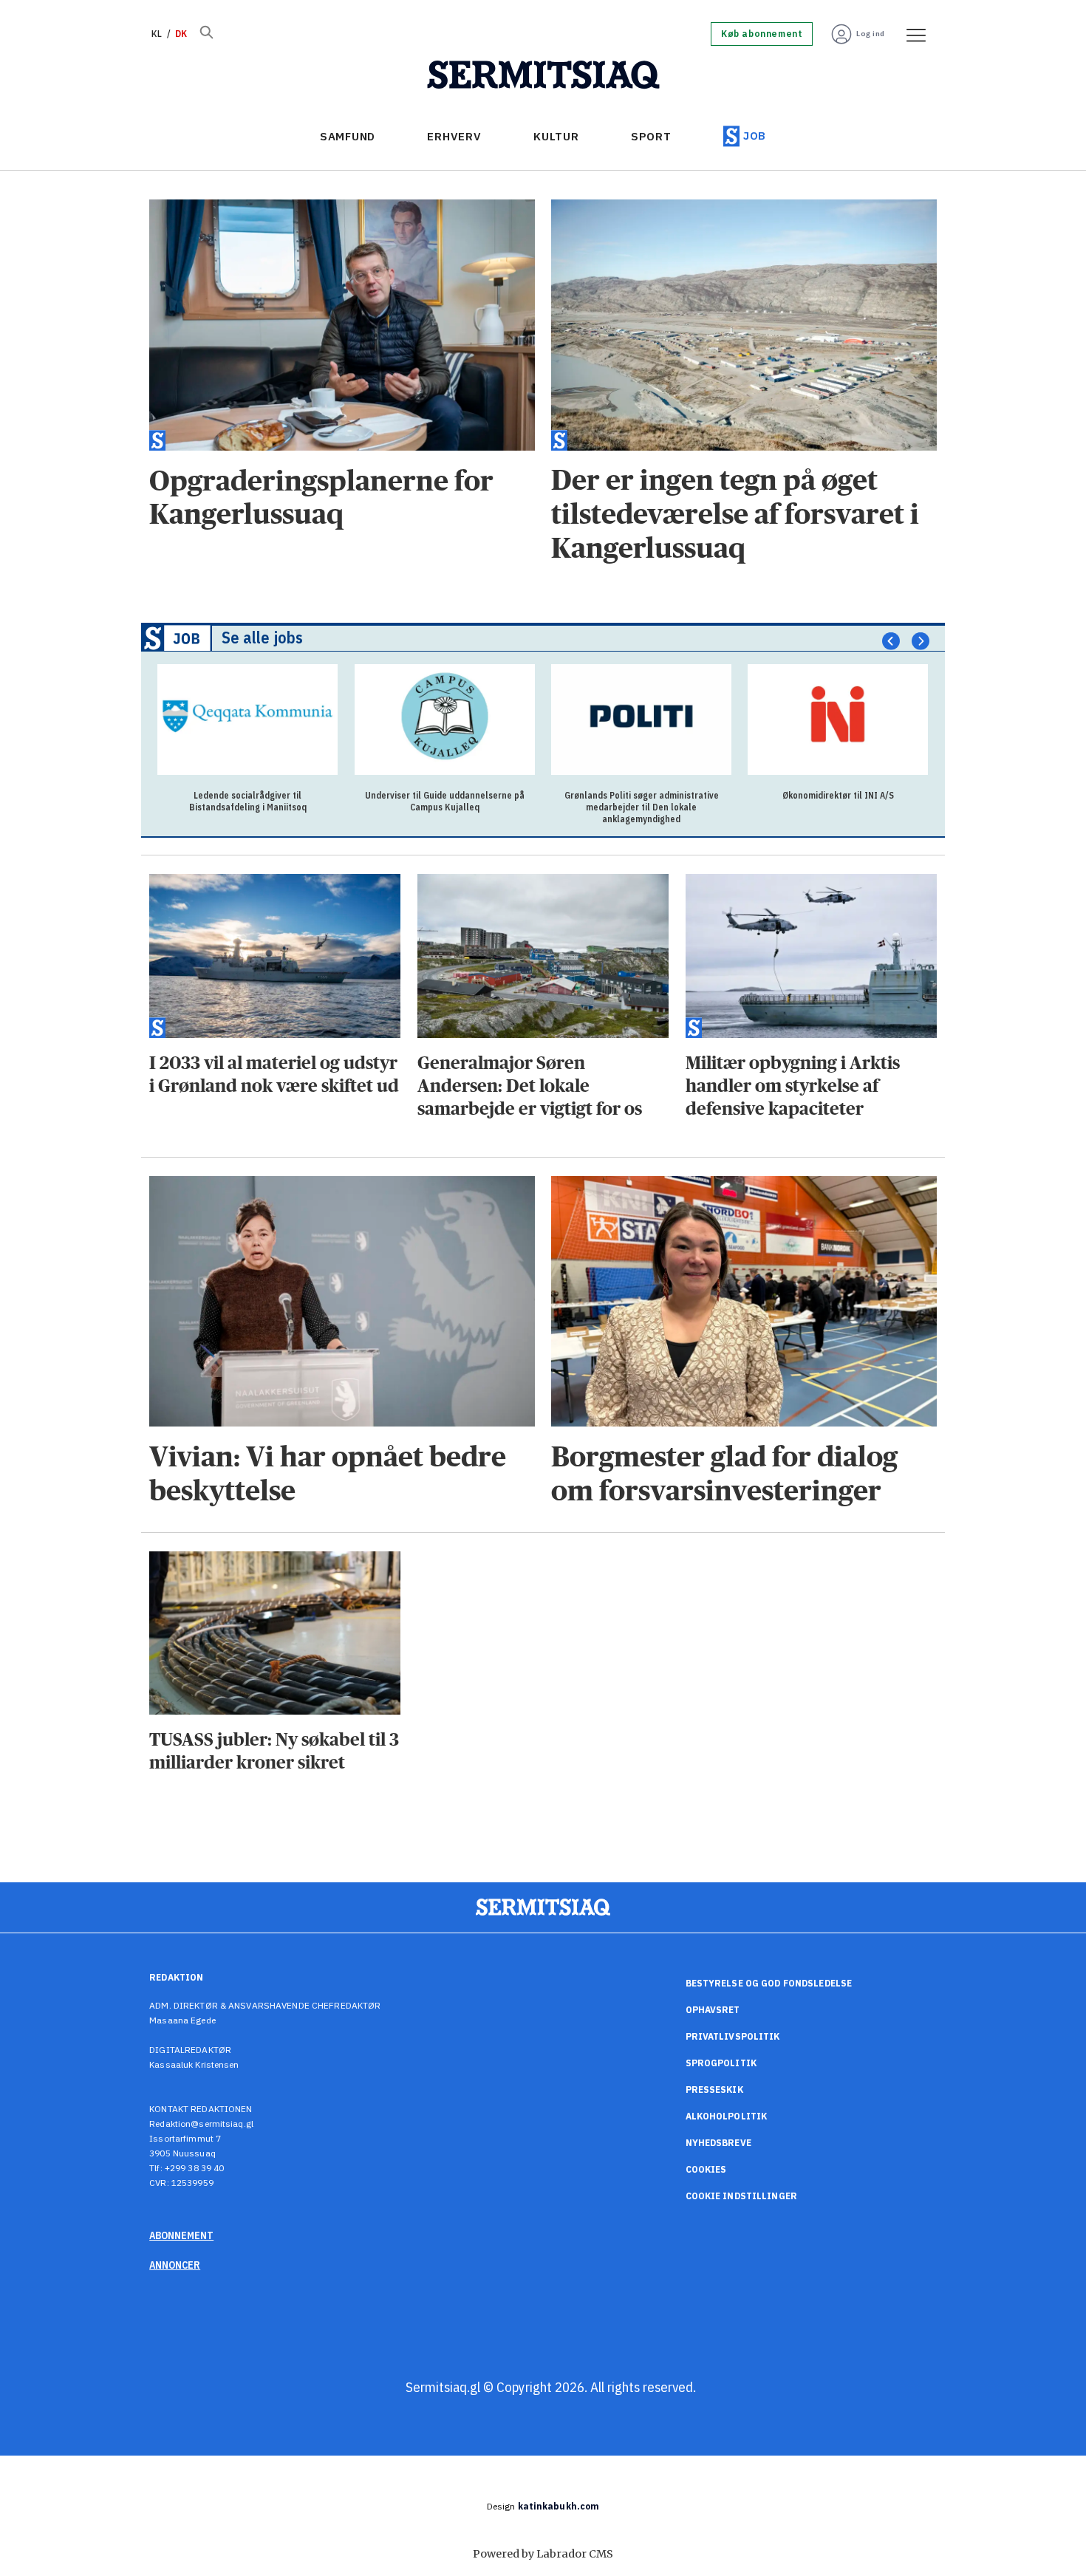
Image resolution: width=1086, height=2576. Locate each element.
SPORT (651, 136)
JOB (755, 136)
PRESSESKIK (714, 2090)
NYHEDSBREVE (718, 2143)
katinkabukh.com (559, 2506)
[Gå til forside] (543, 75)
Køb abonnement (762, 34)
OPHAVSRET (713, 2010)
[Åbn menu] (911, 34)
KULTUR (556, 136)
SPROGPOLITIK (721, 2063)
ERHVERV (454, 136)
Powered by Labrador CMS (543, 2554)
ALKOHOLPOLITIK (727, 2116)
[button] (891, 641)
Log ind (871, 34)
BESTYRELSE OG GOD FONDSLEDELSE (769, 1983)
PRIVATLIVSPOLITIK (733, 2036)
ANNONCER (175, 2265)
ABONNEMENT (181, 2235)
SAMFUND (348, 136)
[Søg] (206, 34)
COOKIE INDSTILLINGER (741, 2196)
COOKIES (706, 2169)
